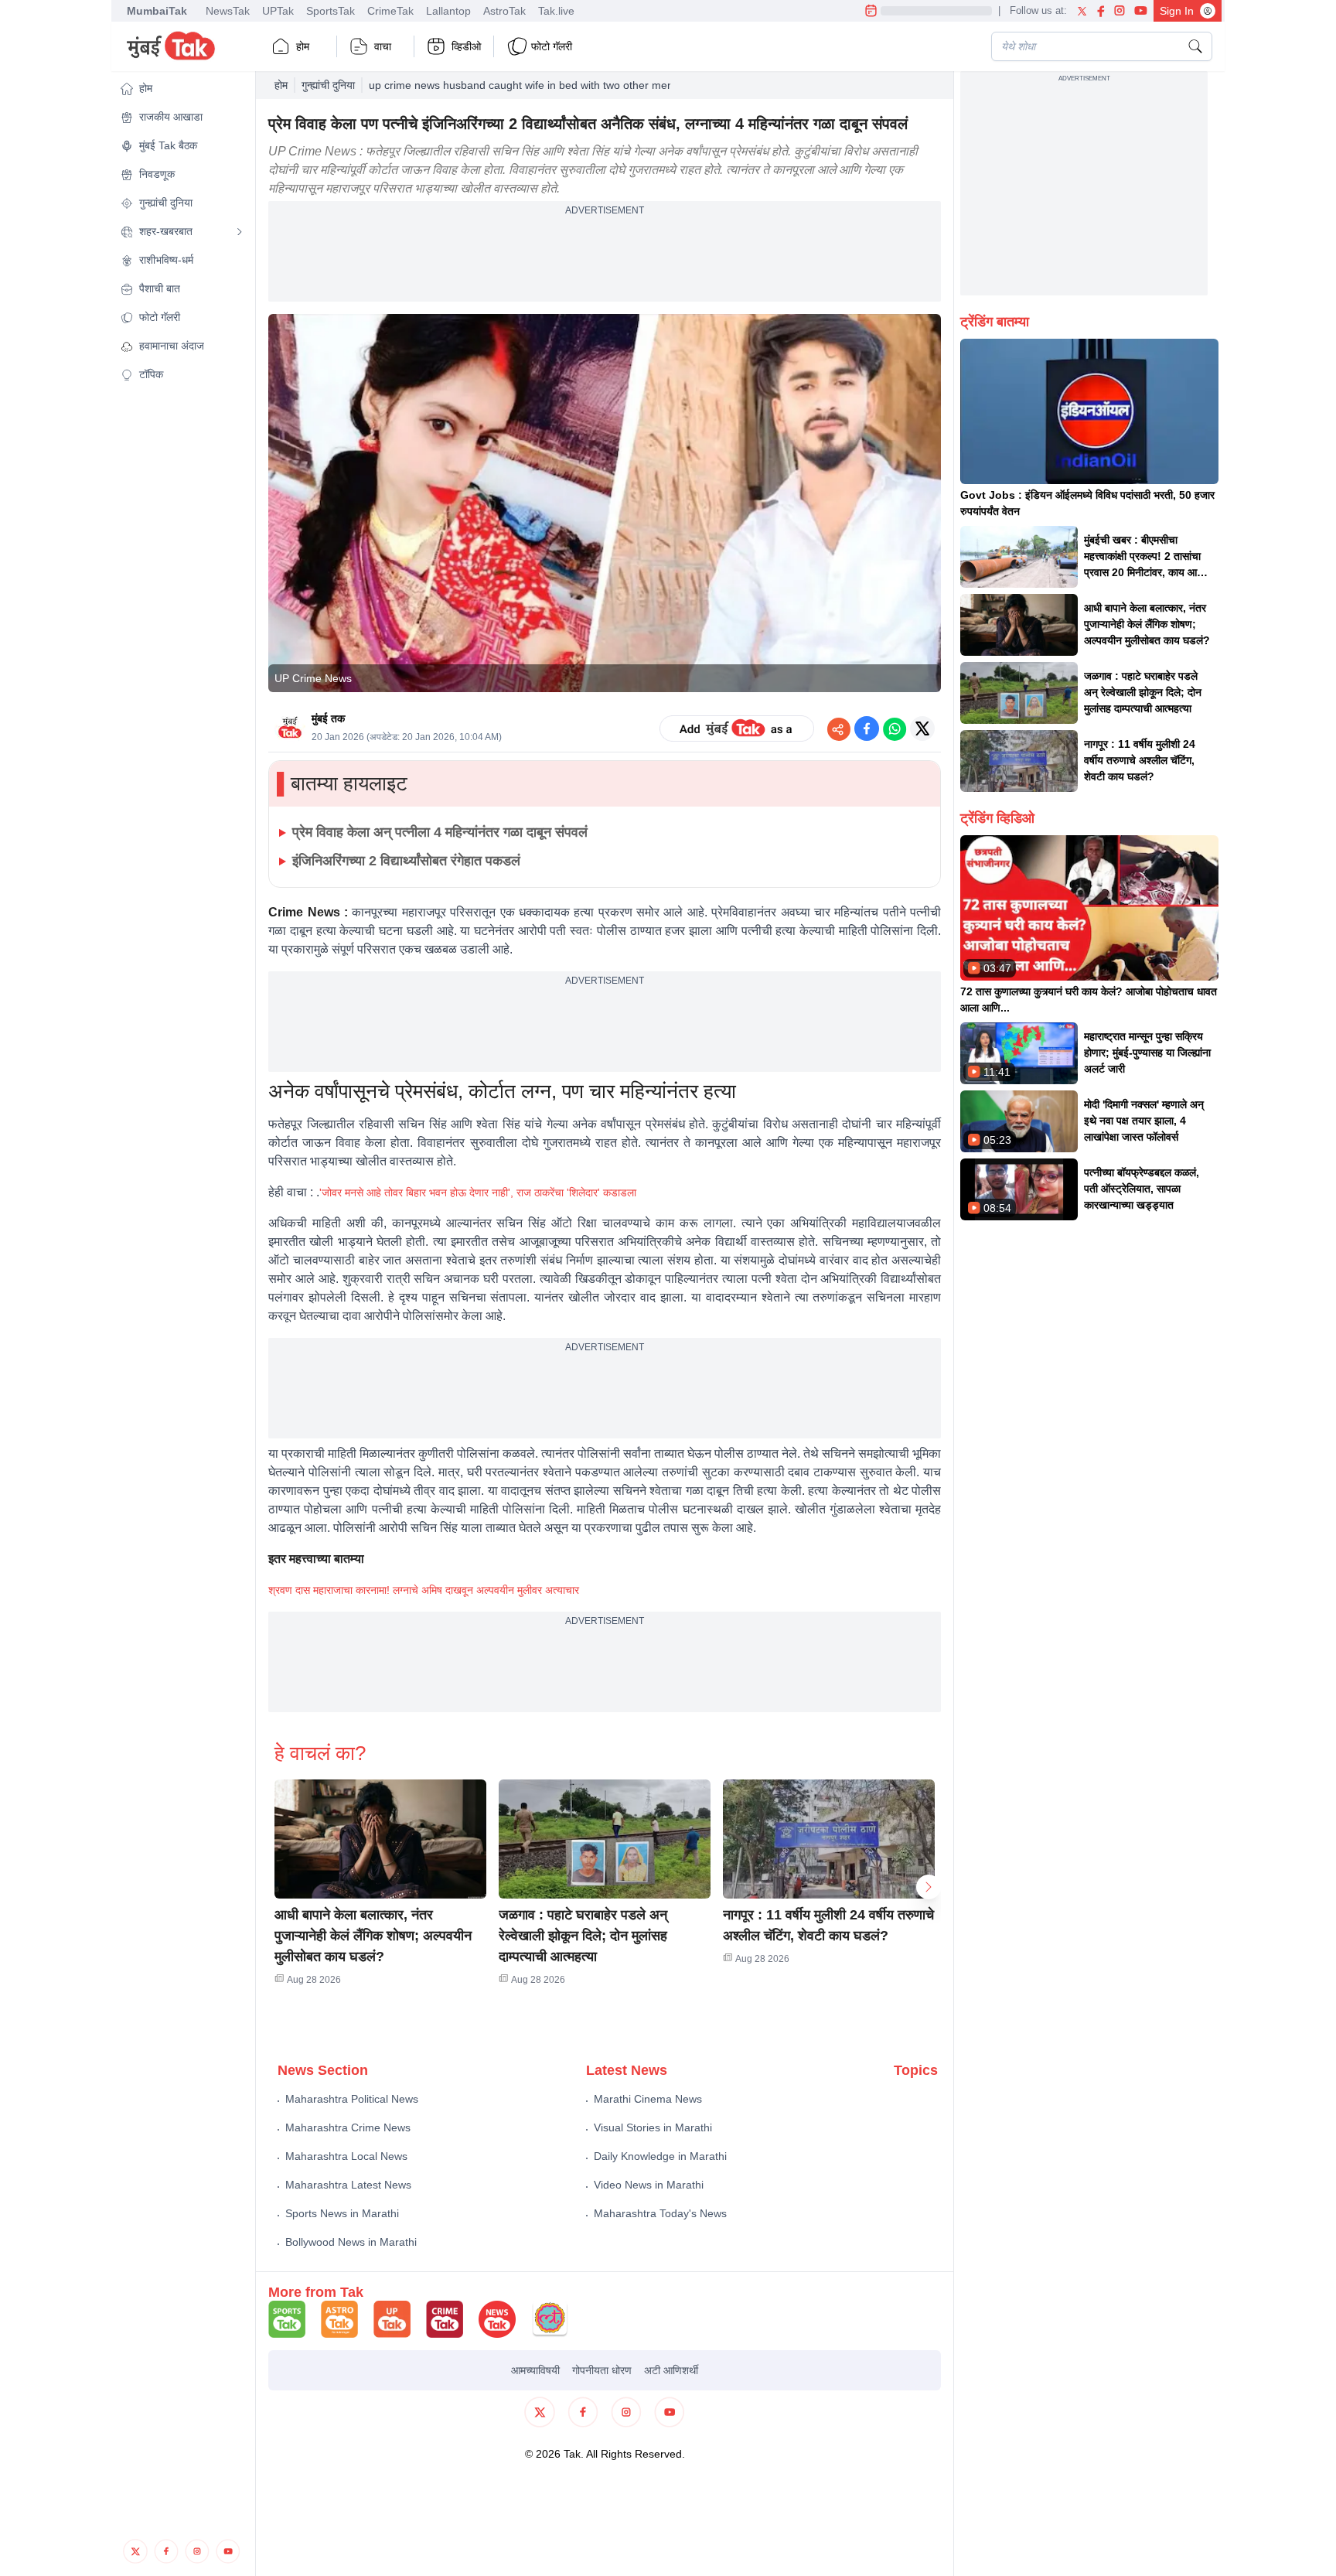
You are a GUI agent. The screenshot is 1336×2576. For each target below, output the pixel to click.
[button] (182, 89)
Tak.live (556, 11)
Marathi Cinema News (648, 2099)
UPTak (278, 11)
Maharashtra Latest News (348, 2185)
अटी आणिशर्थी (671, 2370)
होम (303, 46)
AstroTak (504, 11)
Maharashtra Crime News (348, 2127)
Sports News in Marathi (342, 2213)
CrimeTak (390, 11)
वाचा (383, 46)
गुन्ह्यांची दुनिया (328, 85)
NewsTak (228, 11)
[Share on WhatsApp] (895, 728)
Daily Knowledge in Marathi (660, 2156)
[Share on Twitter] (922, 728)
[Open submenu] (240, 232)
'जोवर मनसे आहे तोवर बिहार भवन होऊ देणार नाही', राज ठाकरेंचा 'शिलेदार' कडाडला (478, 1192)
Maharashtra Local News (346, 2156)
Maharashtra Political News (352, 2099)
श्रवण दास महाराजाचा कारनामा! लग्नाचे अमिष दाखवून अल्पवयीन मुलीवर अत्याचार (424, 1590)
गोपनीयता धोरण (602, 2370)
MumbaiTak (157, 11)
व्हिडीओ (466, 46)
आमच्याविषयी (535, 2370)
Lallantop (448, 11)
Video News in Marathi (649, 2185)
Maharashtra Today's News (660, 2213)
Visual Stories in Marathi (653, 2127)
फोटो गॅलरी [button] (552, 46)
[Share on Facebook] (867, 728)
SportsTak (331, 11)
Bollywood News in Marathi (351, 2242)
